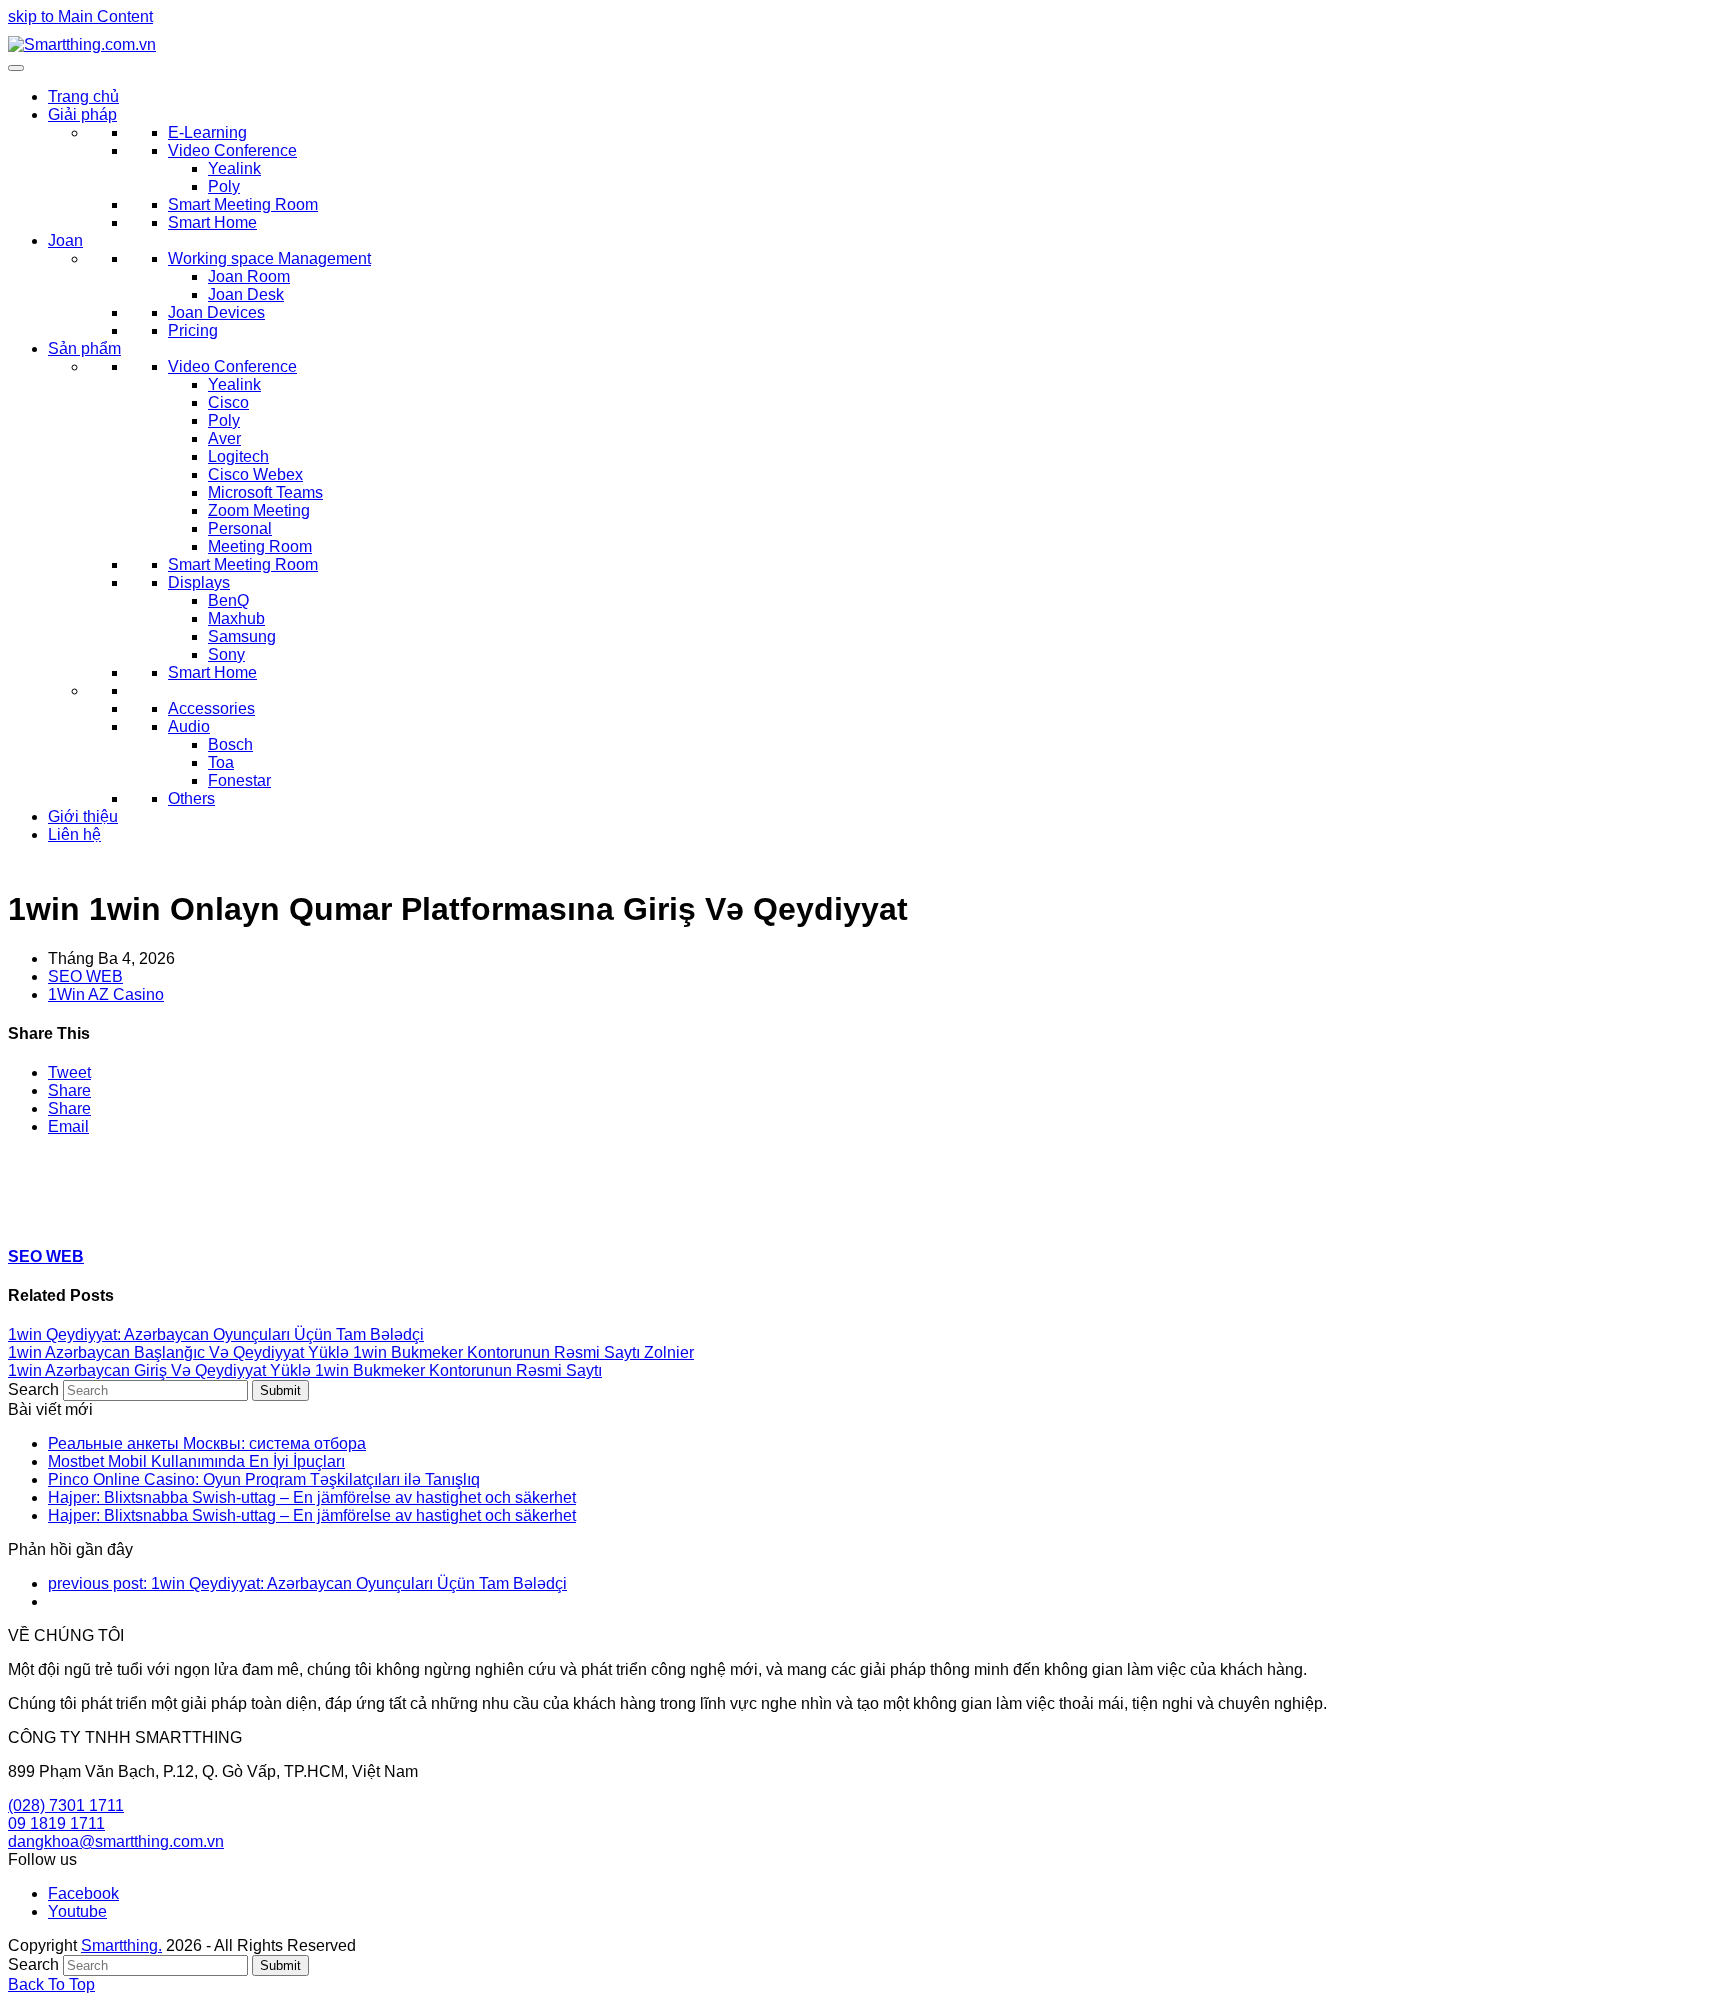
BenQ (228, 600)
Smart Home (212, 222)
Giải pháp (82, 114)
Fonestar (239, 780)
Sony (226, 654)
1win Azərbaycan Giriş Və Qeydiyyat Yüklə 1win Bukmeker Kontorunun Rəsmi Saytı (305, 1370)
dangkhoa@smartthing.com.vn (116, 1841)
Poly (224, 186)
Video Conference (232, 150)
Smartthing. (121, 1945)
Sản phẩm (84, 348)
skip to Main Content (80, 16)
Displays (199, 582)
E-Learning (207, 132)
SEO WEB (85, 976)
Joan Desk (246, 294)
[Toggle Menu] (16, 68)
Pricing (193, 330)
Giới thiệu (83, 816)
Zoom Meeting (259, 510)
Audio (189, 726)
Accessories (211, 708)
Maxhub (236, 618)
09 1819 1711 (56, 1823)
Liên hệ (74, 834)
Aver (224, 438)
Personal (240, 528)
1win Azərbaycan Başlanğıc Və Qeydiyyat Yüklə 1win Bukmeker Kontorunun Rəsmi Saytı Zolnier (351, 1352)
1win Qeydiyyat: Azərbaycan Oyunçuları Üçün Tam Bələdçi (216, 1334)
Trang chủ (83, 96)
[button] (69, 1072)
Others (191, 798)
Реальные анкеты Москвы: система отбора (207, 1443)
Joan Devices (216, 312)
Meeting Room (260, 546)
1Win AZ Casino (106, 994)
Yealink (234, 168)
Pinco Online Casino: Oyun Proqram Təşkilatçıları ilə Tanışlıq (264, 1479)
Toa (221, 762)
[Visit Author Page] (43, 1216)
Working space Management (269, 258)
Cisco (228, 402)
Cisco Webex (255, 474)
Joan (65, 240)
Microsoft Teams (265, 492)
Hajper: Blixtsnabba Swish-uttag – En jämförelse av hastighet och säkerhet (312, 1497)
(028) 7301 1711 (66, 1805)
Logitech (238, 456)
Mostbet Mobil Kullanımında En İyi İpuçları (196, 1461)
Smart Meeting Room (243, 204)
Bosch (230, 744)
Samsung (242, 636)
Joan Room (249, 276)
